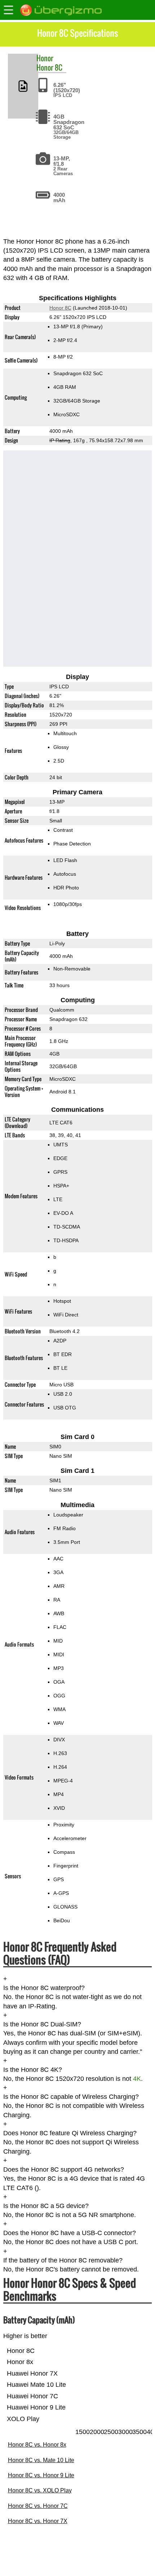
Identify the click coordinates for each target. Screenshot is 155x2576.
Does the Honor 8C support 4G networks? (64, 2169)
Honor (45, 58)
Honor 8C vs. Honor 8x (37, 2445)
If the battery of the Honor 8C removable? (63, 2260)
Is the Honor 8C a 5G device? (46, 2206)
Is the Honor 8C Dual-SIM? (42, 2024)
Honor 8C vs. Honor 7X (38, 2521)
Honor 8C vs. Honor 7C (38, 2506)
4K (137, 2079)
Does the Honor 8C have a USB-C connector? (70, 2233)
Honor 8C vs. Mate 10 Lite (41, 2460)
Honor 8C (49, 67)
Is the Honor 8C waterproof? (44, 1988)
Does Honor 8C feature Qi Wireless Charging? (70, 2133)
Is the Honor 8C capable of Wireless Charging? (71, 2097)
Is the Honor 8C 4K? (33, 2070)
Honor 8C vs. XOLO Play (40, 2490)
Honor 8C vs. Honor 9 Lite (41, 2475)
